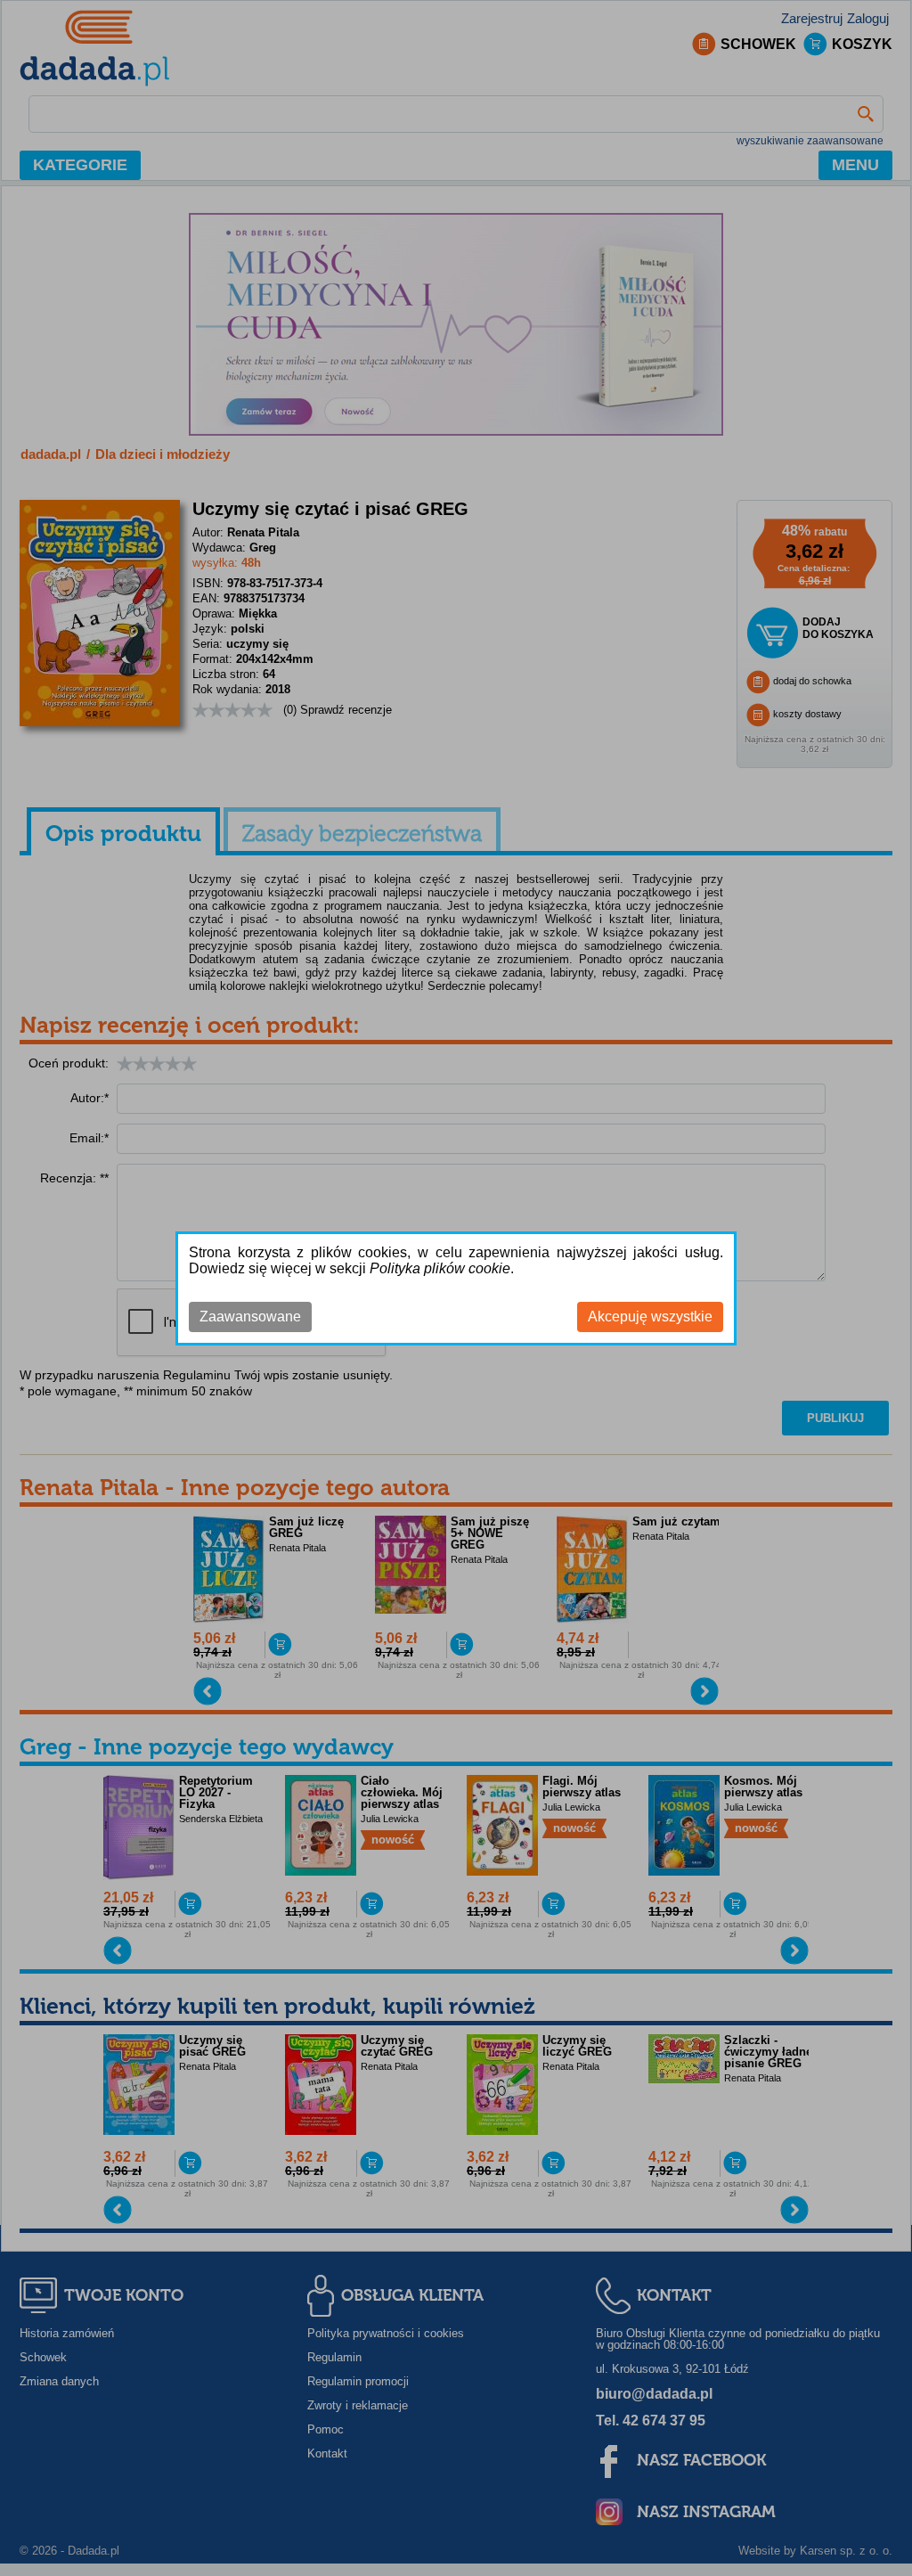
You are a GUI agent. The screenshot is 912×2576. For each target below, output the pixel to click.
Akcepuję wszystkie (650, 1317)
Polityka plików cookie (440, 1268)
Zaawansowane (250, 1317)
